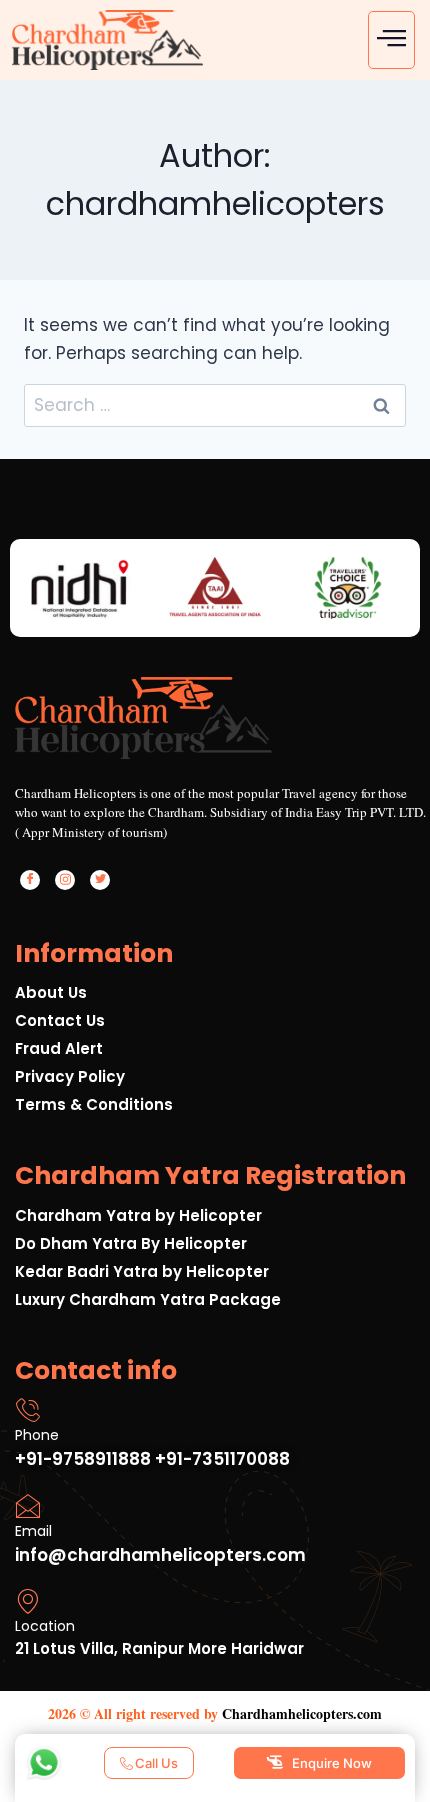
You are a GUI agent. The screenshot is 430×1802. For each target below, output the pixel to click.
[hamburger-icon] (391, 40)
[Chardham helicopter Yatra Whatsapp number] (44, 1763)
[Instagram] (65, 880)
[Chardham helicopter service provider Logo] (107, 40)
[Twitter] (100, 880)
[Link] (222, 814)
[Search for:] (215, 405)
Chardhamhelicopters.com (302, 1713)
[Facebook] (30, 880)
